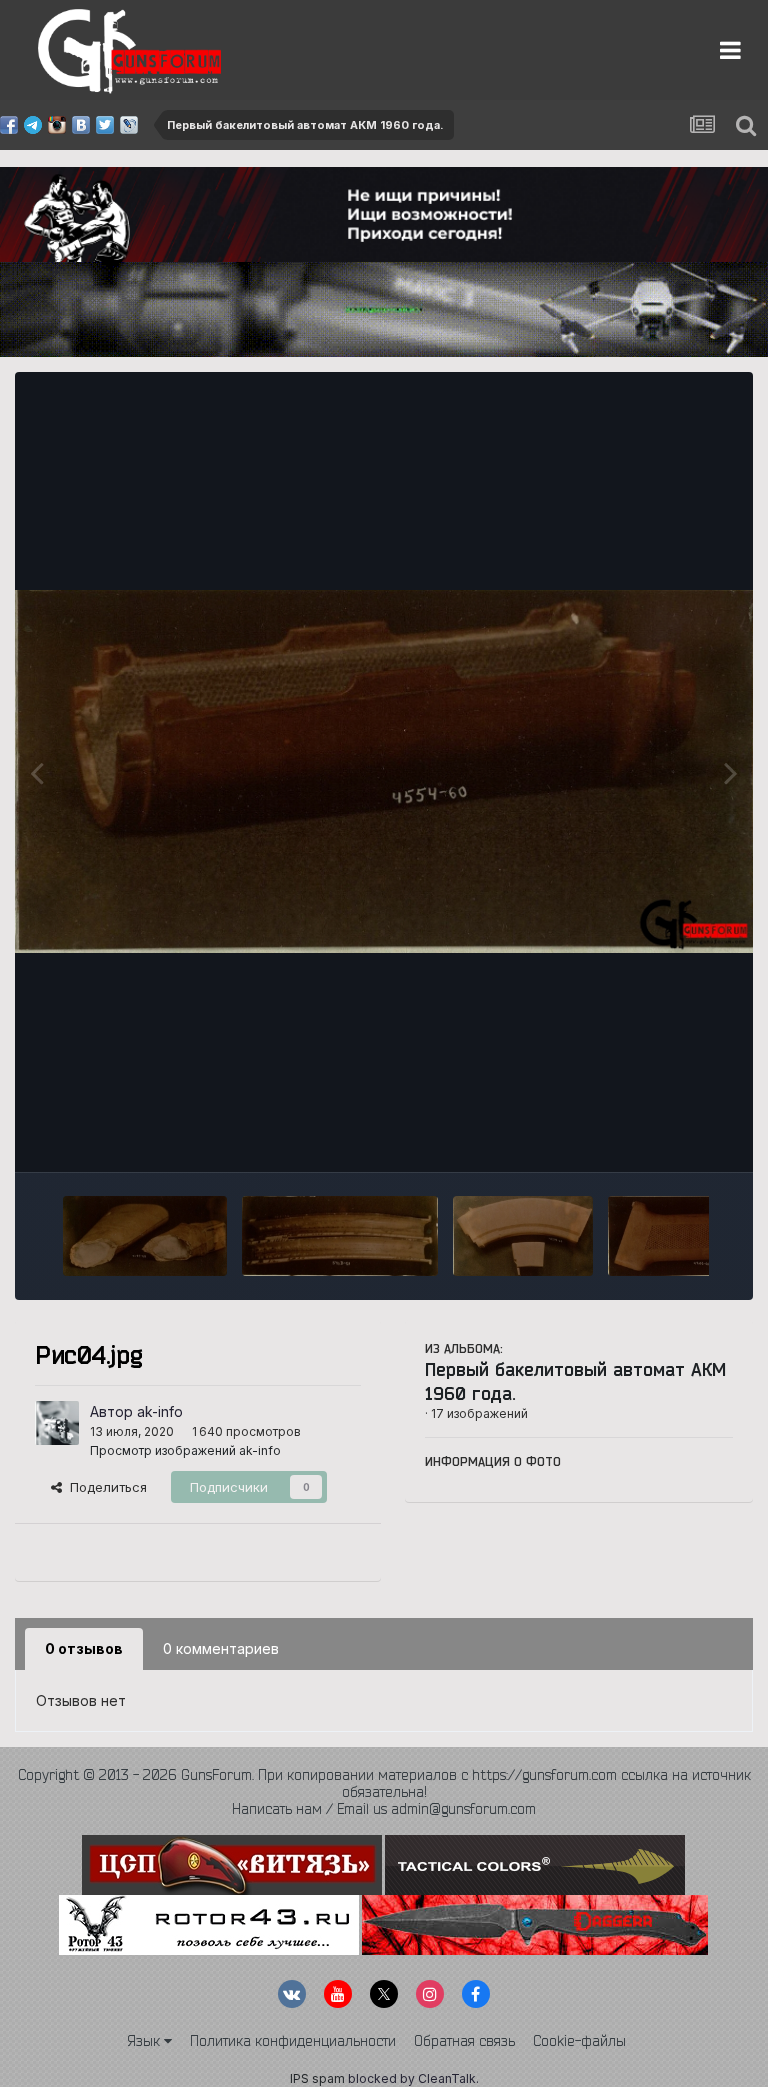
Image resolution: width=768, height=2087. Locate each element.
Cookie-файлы (579, 2041)
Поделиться (104, 1487)
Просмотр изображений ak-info (185, 1450)
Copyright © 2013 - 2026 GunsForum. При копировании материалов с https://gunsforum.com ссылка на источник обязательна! (384, 1783)
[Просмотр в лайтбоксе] (384, 771)
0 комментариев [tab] (221, 1648)
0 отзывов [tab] (84, 1648)
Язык (145, 2041)
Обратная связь (464, 2041)
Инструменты (665, 1136)
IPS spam (317, 2078)
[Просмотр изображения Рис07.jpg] (340, 1236)
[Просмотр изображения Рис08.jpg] (145, 1236)
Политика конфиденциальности (293, 2041)
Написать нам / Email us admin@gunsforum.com (384, 1809)
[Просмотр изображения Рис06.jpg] (523, 1236)
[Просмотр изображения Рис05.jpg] (683, 1236)
